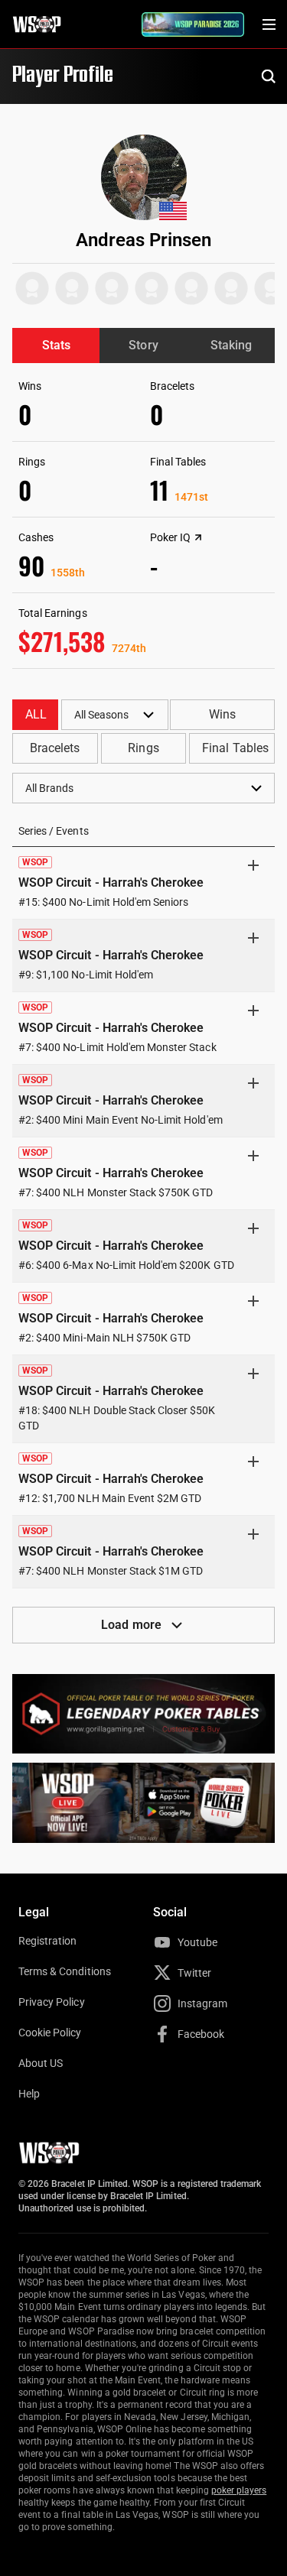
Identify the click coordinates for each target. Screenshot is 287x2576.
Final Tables (235, 748)
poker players (239, 2490)
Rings (143, 748)
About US (41, 2063)
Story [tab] (143, 345)
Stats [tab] (56, 345)
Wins (222, 714)
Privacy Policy (52, 2002)
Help (29, 2094)
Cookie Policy (50, 2033)
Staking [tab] (231, 345)
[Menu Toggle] (269, 24)
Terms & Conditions (65, 1971)
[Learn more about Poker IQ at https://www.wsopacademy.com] (198, 537)
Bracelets (55, 748)
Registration (47, 1941)
